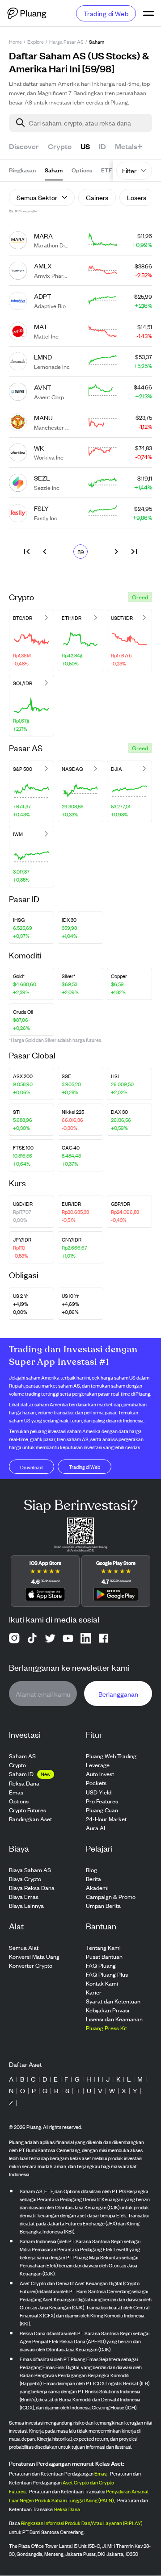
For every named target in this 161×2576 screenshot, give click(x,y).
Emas (100, 2474)
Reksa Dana (67, 2509)
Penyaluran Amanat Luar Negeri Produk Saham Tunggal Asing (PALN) (79, 2496)
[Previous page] (45, 552)
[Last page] (134, 552)
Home (15, 42)
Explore (36, 42)
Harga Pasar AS (66, 42)
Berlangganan (118, 1694)
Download (32, 1467)
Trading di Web (106, 13)
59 (81, 552)
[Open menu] (148, 13)
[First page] (27, 552)
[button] (140, 597)
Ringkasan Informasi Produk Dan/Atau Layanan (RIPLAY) (82, 2523)
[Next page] (116, 552)
